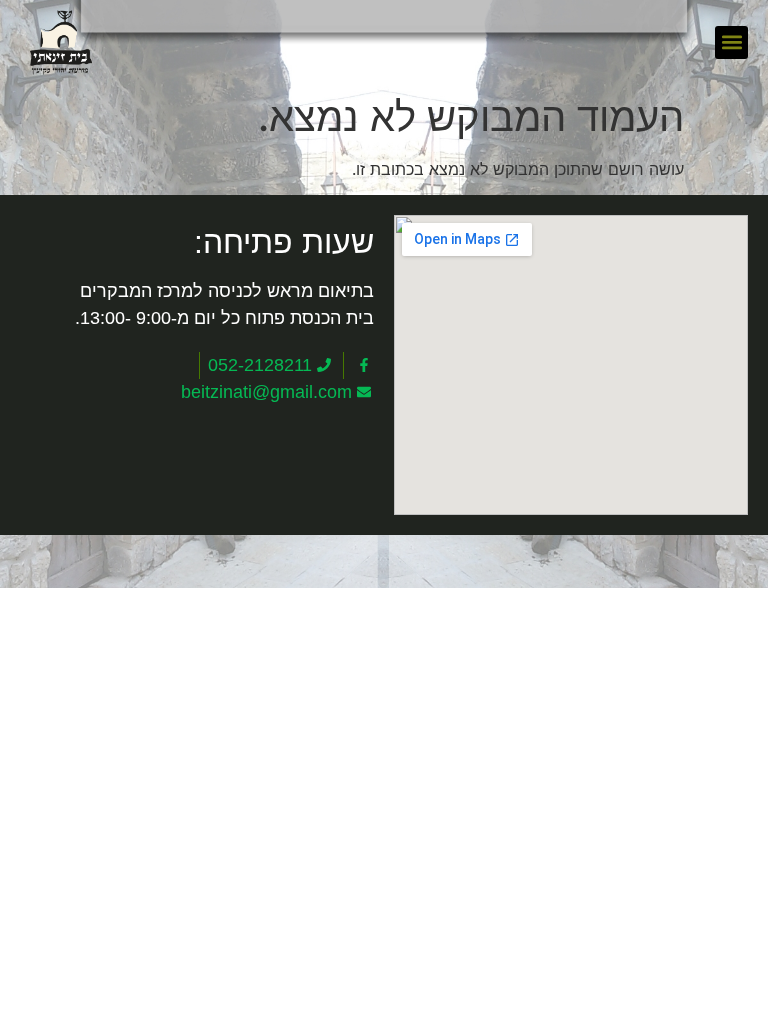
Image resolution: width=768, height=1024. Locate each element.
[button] (731, 42)
